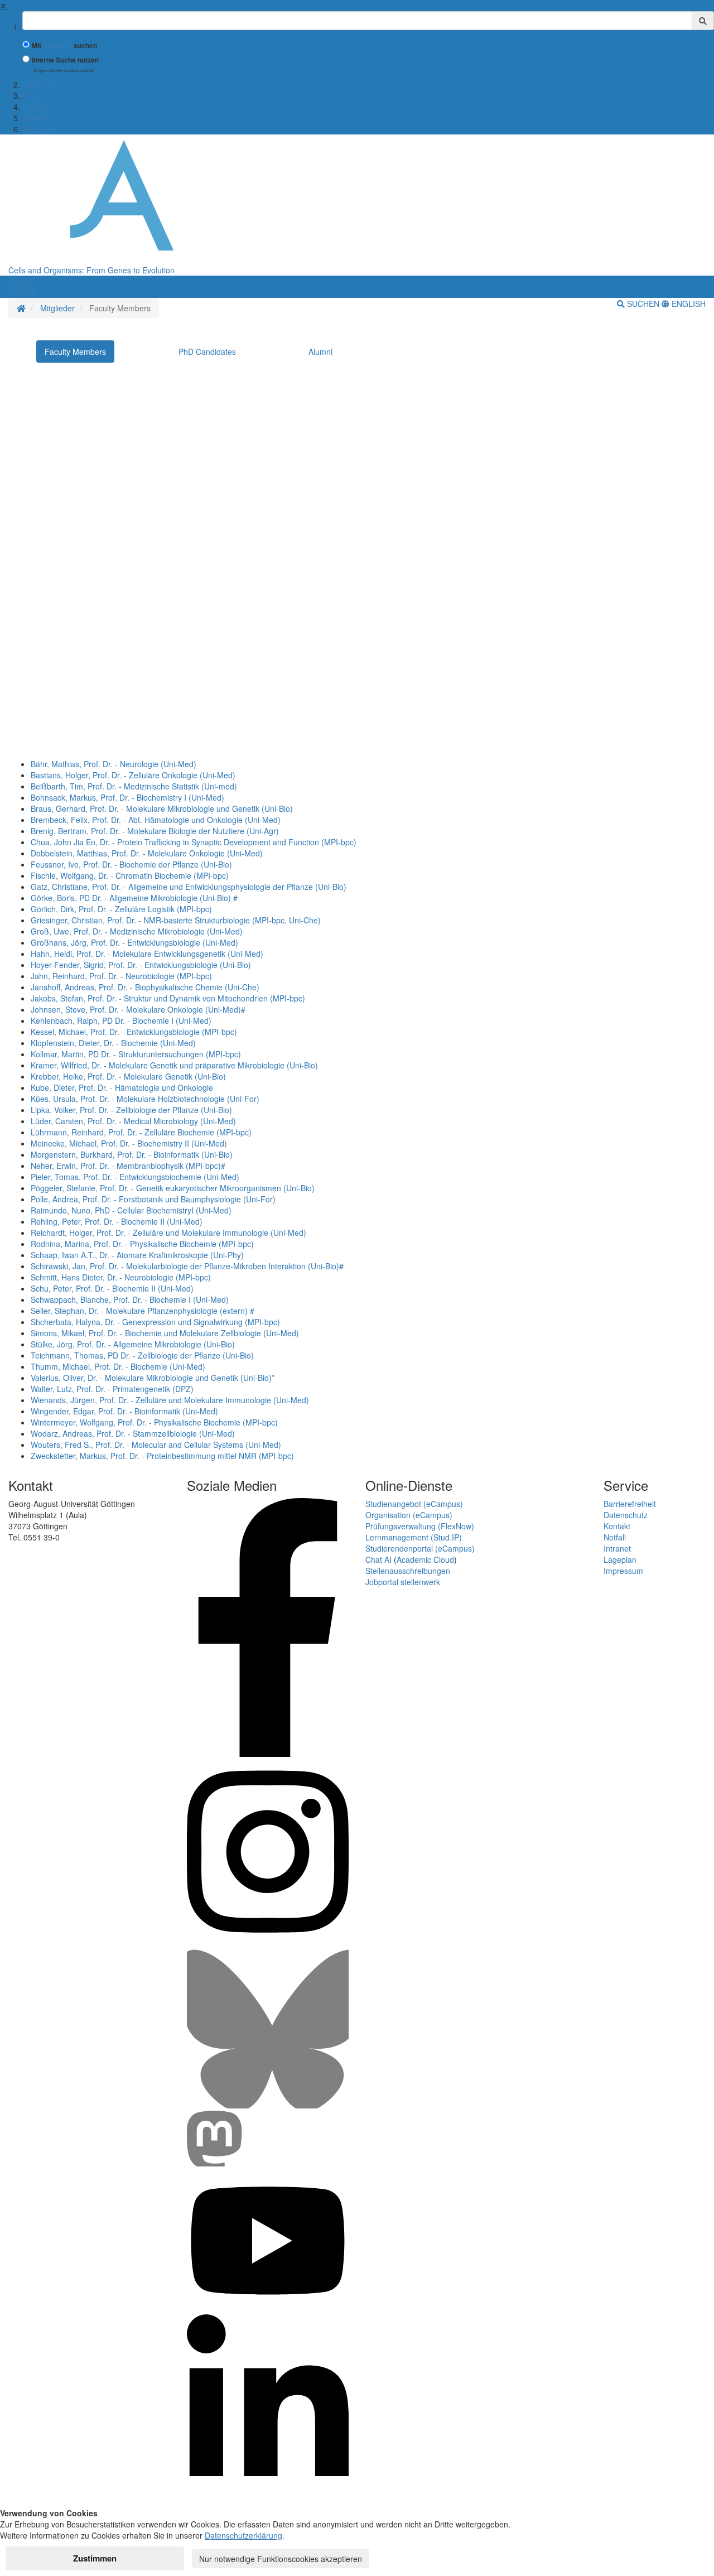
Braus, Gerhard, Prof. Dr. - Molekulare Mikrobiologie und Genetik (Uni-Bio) (162, 808)
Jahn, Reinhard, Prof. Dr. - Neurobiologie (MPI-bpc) (121, 976)
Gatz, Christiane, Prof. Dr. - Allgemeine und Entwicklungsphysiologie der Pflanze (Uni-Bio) (189, 887)
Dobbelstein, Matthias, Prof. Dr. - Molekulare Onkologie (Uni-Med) (147, 853)
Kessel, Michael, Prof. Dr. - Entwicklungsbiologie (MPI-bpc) (134, 1032)
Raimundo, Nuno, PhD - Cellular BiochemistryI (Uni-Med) (131, 1210)
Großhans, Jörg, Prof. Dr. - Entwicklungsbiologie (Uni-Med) (134, 942)
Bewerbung (42, 118)
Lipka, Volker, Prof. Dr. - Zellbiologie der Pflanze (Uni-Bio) (131, 1110)
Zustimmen (95, 2558)
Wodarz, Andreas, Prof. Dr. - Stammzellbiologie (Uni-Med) (133, 1433)
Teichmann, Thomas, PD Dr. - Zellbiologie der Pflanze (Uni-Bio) (142, 1355)
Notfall (615, 1537)
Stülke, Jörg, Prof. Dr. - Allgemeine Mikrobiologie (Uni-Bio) (133, 1344)
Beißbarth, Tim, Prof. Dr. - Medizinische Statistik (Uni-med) (134, 786)
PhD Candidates (207, 352)
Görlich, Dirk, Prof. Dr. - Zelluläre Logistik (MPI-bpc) (121, 909)
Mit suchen (64, 45)
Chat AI (378, 1559)
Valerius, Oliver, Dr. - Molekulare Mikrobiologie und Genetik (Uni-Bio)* (153, 1378)
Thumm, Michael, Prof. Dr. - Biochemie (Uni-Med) (118, 1366)
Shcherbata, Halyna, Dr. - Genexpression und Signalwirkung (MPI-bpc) (155, 1322)
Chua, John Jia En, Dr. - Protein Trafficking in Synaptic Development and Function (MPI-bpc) (194, 842)
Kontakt (617, 1526)
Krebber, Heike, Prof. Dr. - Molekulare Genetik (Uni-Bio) (128, 1076)
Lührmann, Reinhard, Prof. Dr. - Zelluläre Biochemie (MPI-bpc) (141, 1132)
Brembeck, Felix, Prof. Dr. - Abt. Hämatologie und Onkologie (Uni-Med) (156, 820)
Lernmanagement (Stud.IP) (414, 1537)
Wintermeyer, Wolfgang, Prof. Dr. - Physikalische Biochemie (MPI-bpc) (154, 1422)
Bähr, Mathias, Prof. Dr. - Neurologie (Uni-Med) (114, 764)
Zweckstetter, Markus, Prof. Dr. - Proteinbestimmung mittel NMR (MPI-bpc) (162, 1456)
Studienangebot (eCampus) (414, 1504)
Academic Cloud (425, 1559)
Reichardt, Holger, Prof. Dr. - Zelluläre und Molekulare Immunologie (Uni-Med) (168, 1232)
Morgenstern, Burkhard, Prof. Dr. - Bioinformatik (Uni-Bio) (132, 1154)
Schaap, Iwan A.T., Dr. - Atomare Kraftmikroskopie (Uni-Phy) (137, 1255)
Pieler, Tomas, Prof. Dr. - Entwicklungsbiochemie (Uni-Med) (135, 1177)
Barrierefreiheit (630, 1504)
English (688, 304)
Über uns (38, 84)
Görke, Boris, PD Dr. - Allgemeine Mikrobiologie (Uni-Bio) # (134, 898)
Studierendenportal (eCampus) (420, 1548)
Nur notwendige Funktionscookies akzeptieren (281, 2559)
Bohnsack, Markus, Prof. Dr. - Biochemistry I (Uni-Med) (127, 797)
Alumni (320, 352)
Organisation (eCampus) (409, 1515)
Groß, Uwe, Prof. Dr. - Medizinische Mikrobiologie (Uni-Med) (137, 931)
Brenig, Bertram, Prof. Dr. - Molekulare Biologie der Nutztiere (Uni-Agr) (155, 831)
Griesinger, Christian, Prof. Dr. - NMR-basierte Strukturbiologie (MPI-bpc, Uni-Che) (176, 920)
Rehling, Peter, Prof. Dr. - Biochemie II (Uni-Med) (117, 1221)
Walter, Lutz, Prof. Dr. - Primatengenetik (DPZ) (112, 1389)
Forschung (41, 95)
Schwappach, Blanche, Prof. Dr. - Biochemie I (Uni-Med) (130, 1299)
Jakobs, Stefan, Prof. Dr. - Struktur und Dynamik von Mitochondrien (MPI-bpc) (168, 998)
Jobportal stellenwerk (403, 1582)
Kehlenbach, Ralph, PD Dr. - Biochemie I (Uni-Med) (121, 1020)
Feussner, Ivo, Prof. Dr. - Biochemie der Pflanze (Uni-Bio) (131, 864)
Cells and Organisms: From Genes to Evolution (91, 270)
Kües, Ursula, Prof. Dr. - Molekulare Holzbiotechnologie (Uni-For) (145, 1099)
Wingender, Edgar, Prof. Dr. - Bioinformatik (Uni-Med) (124, 1411)
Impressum (623, 1571)
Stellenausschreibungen (408, 1571)
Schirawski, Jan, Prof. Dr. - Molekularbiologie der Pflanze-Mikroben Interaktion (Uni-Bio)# (187, 1266)
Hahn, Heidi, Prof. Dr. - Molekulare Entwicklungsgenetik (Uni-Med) (147, 954)
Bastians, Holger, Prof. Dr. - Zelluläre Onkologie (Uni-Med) (133, 775)
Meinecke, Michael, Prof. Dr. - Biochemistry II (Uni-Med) (129, 1143)
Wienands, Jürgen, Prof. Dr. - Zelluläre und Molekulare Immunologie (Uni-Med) (170, 1400)
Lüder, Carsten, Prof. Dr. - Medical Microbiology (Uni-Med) (133, 1121)
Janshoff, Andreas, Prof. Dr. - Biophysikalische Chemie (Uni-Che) (145, 987)
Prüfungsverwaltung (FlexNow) (420, 1526)
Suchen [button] (643, 304)
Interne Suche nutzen (65, 60)
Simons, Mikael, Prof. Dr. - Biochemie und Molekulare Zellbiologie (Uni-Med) (165, 1333)
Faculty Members (75, 352)
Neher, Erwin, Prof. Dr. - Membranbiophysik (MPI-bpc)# (128, 1166)
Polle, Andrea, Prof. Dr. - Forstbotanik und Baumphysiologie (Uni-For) (153, 1199)
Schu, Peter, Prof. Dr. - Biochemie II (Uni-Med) (112, 1288)
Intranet (617, 1548)
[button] (22, 281)
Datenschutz (626, 1515)
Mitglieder (40, 129)
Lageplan (620, 1559)
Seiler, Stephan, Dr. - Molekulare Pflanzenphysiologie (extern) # (143, 1311)
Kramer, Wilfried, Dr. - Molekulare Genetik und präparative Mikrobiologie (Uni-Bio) (174, 1065)
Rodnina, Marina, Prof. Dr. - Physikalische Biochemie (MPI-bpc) (142, 1244)
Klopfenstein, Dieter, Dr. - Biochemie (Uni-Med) (113, 1043)
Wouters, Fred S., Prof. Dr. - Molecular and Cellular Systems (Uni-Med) (156, 1445)
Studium (37, 107)
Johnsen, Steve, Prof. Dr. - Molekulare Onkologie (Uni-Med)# (138, 1009)
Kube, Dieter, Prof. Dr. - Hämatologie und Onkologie (122, 1087)
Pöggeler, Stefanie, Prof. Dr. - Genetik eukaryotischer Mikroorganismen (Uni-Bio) (173, 1188)
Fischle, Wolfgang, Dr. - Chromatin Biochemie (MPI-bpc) (130, 875)
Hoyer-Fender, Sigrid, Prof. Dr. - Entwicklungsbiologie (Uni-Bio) (141, 965)
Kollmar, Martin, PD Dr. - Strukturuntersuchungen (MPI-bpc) (136, 1054)
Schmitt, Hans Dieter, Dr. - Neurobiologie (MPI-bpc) (121, 1277)
